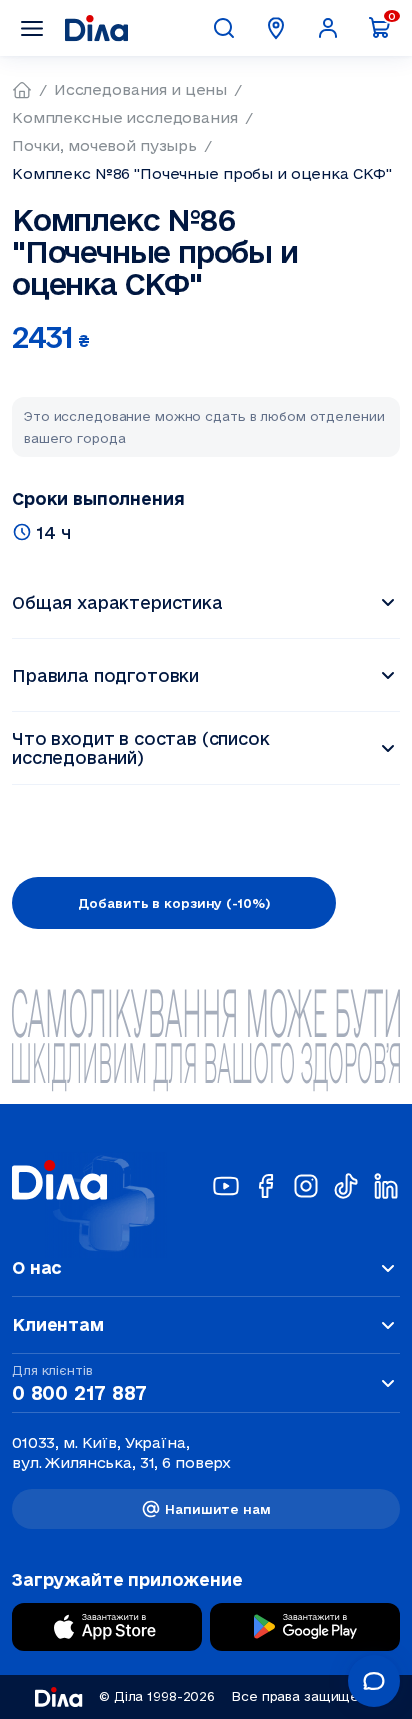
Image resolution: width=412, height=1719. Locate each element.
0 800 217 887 (79, 1393)
